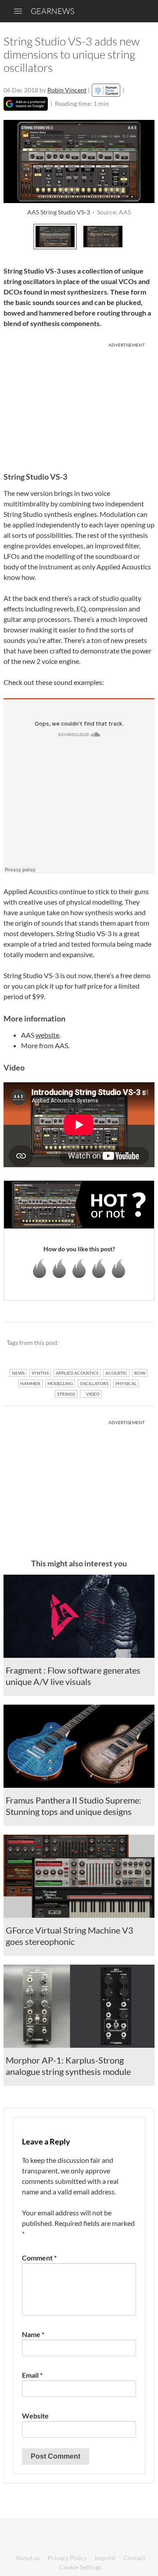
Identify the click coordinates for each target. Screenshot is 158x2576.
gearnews (52, 11)
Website (35, 2416)
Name (33, 2334)
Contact (134, 2558)
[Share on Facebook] (103, 1343)
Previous (13, 235)
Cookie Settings (80, 2567)
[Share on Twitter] (136, 1343)
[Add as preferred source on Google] (26, 104)
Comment (39, 2258)
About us (28, 2558)
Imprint (105, 2558)
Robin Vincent (67, 90)
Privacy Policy (67, 2558)
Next (145, 235)
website (47, 1035)
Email (32, 2375)
